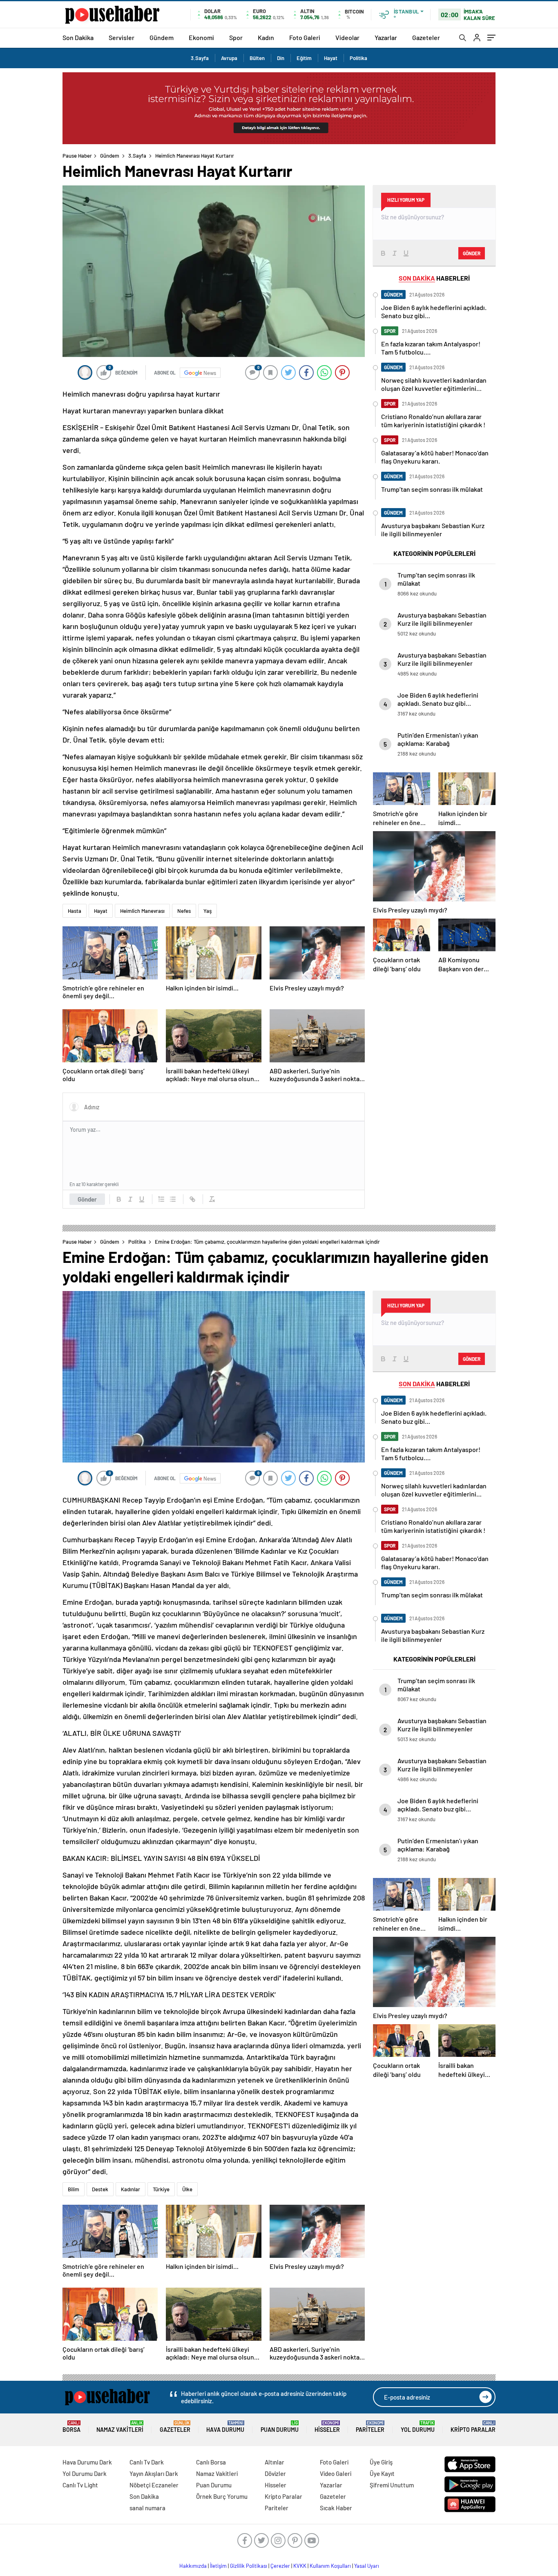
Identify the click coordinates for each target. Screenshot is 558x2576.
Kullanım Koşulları (330, 2566)
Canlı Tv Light (80, 2485)
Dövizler (275, 2473)
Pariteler (370, 2427)
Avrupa (229, 58)
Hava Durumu (225, 2427)
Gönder (87, 1199)
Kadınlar (131, 2189)
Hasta (75, 911)
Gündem (162, 37)
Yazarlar (386, 37)
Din (281, 58)
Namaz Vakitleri (120, 2427)
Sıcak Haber (336, 2508)
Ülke (187, 2189)
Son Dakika (78, 37)
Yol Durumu (418, 2427)
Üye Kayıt (382, 2473)
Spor (236, 37)
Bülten (257, 58)
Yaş (208, 911)
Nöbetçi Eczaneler (154, 2485)
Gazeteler (426, 37)
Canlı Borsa (211, 2462)
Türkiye (161, 2189)
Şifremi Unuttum (392, 2485)
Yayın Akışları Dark (154, 2473)
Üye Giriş (381, 2462)
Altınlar (275, 2462)
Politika (358, 58)
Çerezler (280, 2566)
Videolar (347, 37)
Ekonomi (201, 37)
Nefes (184, 911)
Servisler (122, 37)
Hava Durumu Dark (87, 2462)
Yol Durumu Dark (85, 2473)
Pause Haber (77, 156)
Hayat (331, 58)
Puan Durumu (280, 2427)
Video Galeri (336, 2473)
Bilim (74, 2189)
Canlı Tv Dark (147, 2462)
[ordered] (161, 1199)
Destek (100, 2189)
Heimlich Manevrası (142, 911)
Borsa (71, 2427)
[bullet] (173, 1199)
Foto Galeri (305, 37)
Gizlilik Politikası (249, 2566)
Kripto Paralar (473, 2427)
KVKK (300, 2566)
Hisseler (327, 2427)
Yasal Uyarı (367, 2566)
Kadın (266, 37)
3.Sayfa (200, 58)
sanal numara (147, 2508)
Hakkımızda (193, 2566)
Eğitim (304, 58)
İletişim (218, 2566)
